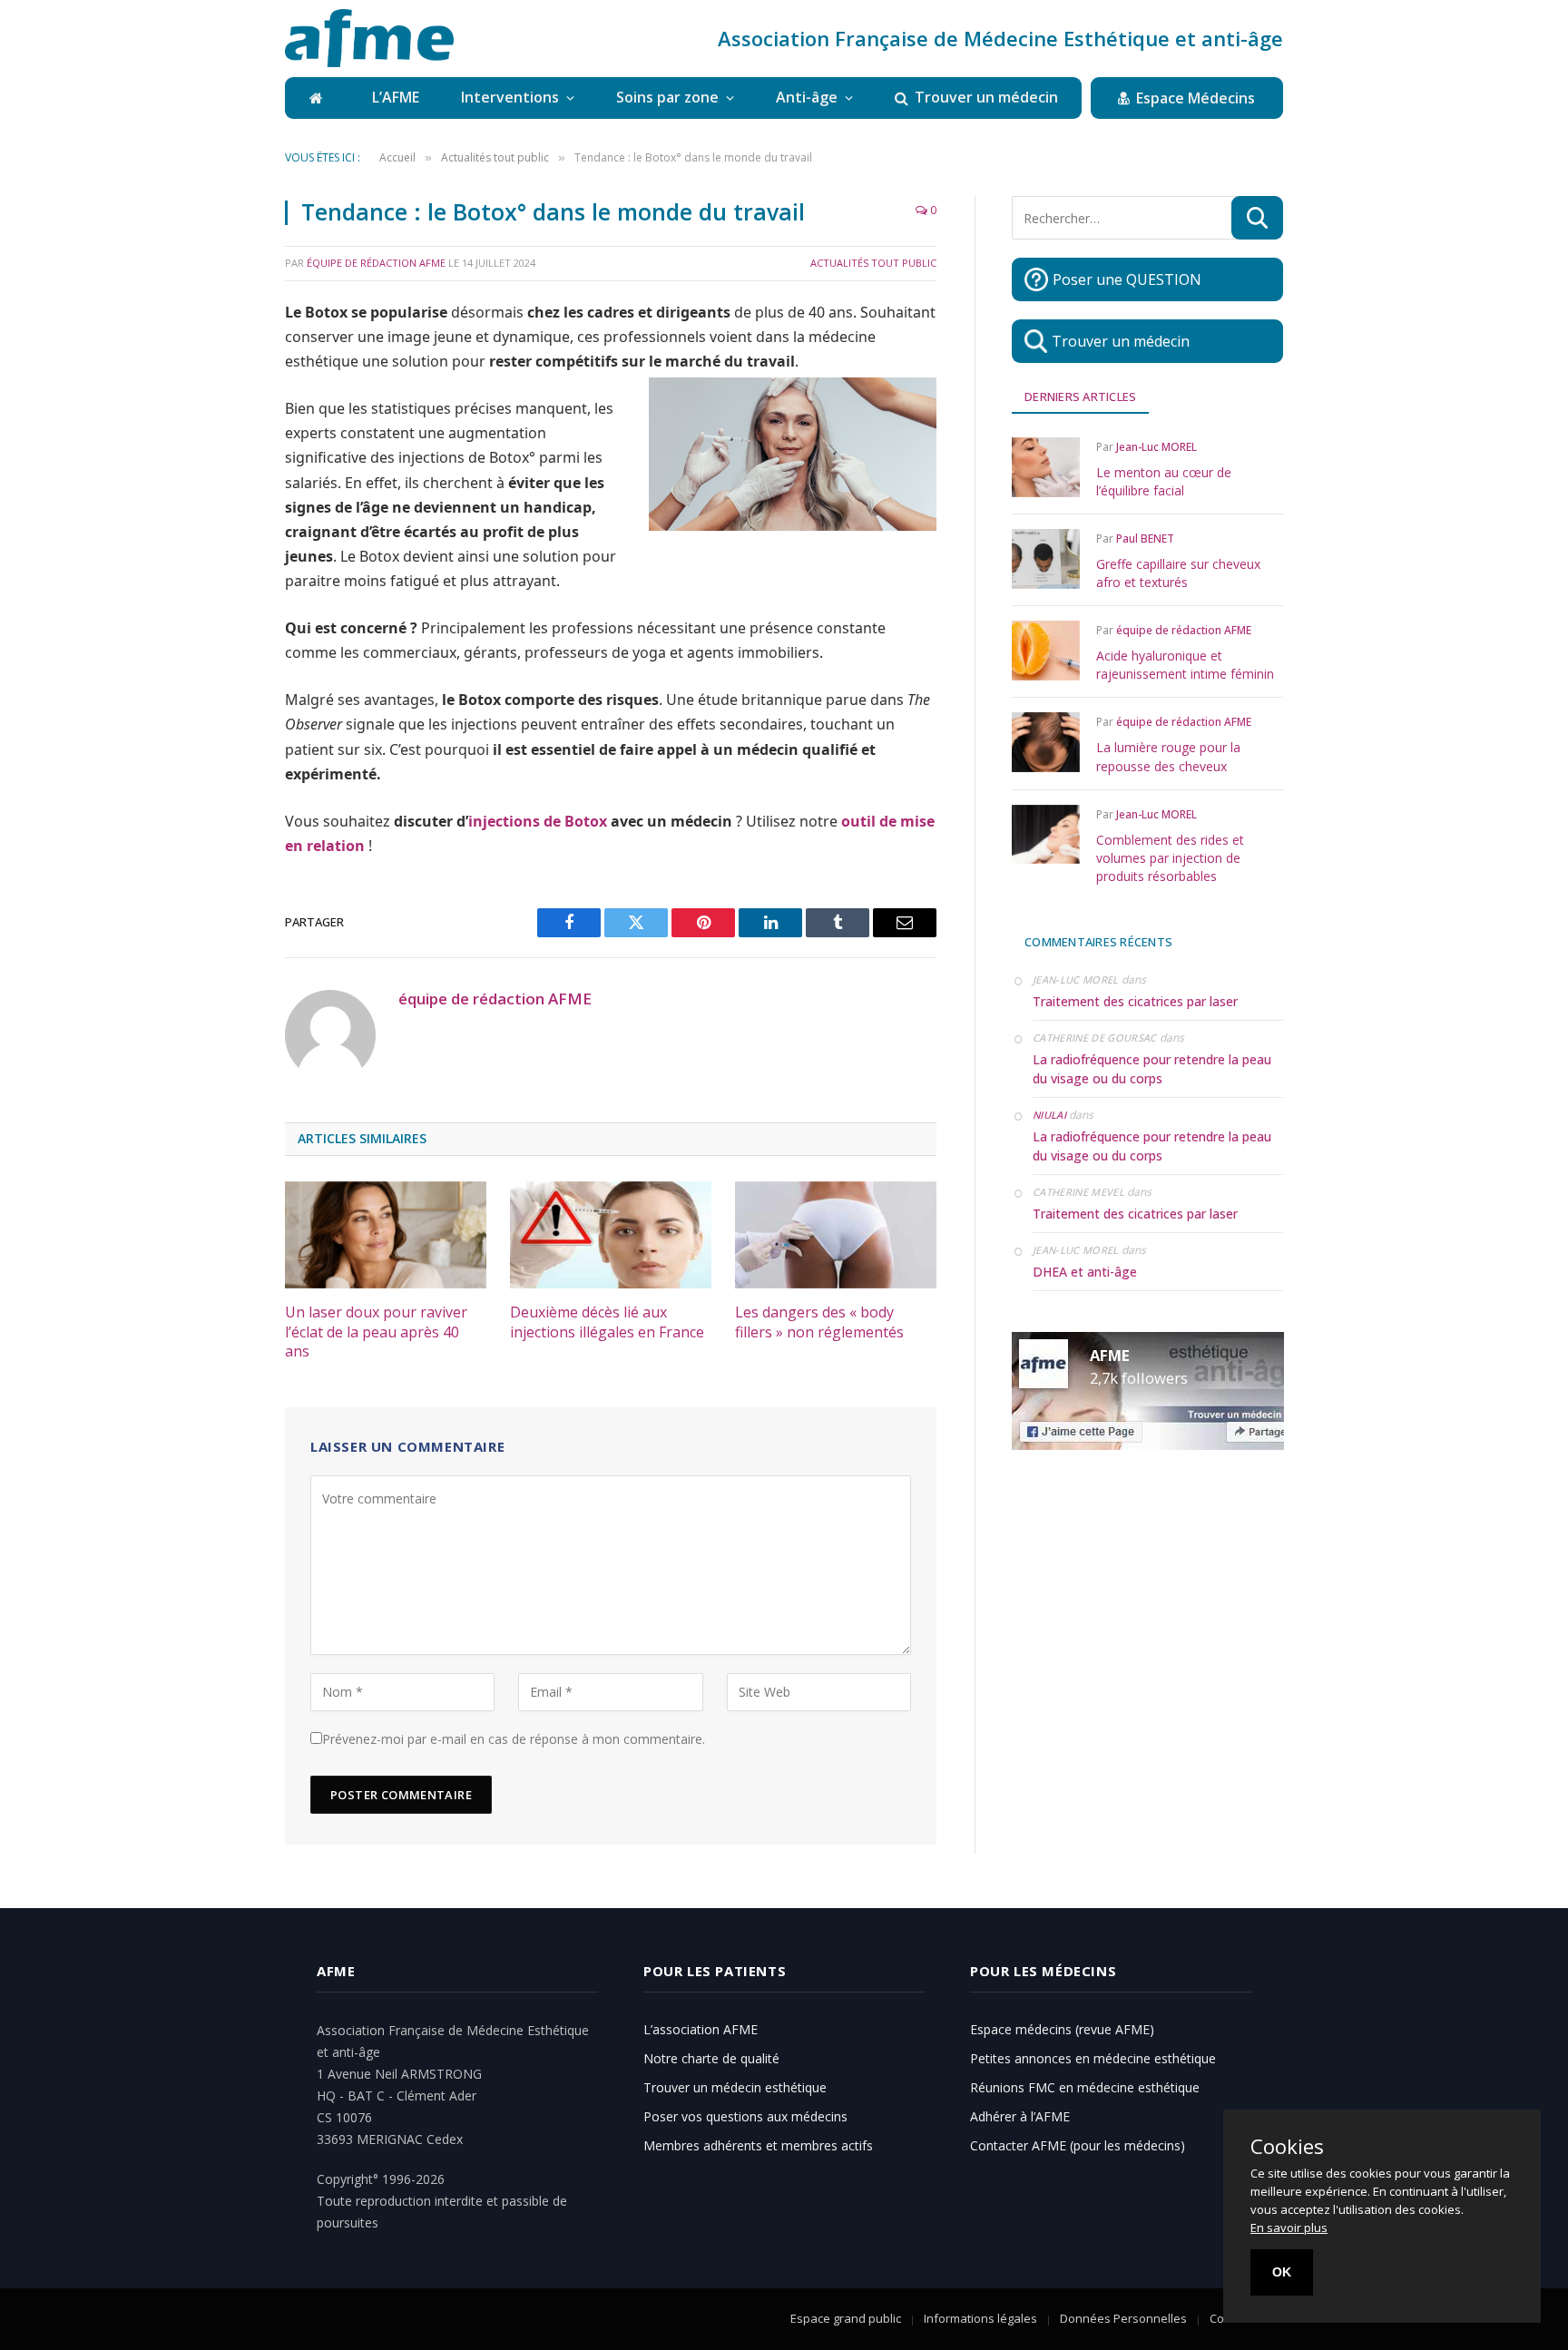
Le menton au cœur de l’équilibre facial (1164, 481)
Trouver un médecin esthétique (735, 2087)
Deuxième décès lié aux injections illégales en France (607, 1322)
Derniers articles (1080, 397)
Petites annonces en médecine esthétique (1093, 2058)
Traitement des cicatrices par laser (1135, 1001)
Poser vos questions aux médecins (745, 2116)
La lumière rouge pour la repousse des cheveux (1168, 756)
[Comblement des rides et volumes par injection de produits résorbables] (1046, 834)
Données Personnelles (1123, 2318)
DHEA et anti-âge (1085, 1272)
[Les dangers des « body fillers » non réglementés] (836, 1235)
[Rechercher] (1257, 218)
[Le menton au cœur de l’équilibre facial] (1046, 467)
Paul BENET (1145, 539)
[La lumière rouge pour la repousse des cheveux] (1046, 742)
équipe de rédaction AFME (376, 263)
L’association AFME (701, 2029)
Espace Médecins (1196, 98)
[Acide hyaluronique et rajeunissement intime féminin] (1046, 650)
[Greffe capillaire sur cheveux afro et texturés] (1046, 558)
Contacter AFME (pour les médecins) (1078, 2145)
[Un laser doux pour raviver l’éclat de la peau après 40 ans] (386, 1235)
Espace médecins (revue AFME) (1062, 2029)
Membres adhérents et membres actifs (758, 2145)
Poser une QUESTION (1127, 279)
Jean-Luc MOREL (1156, 447)
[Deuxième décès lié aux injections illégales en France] (611, 1235)
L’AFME (396, 97)
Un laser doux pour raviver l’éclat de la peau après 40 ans (376, 1332)
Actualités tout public (873, 263)
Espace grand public (846, 2318)
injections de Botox (538, 821)
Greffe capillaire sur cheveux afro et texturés (1178, 573)
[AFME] (369, 38)
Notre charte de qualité (711, 2058)
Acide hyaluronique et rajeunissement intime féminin (1185, 665)
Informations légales (980, 2318)
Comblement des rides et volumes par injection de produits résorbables (1170, 858)
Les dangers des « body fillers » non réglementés (819, 1322)
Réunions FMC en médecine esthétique (1085, 2087)
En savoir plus (1289, 2228)
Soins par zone (667, 97)
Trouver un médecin (986, 97)
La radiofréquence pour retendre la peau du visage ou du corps (1152, 1069)
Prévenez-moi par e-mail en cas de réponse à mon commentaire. (514, 1739)
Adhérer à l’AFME (1020, 2116)
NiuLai (1049, 1115)
